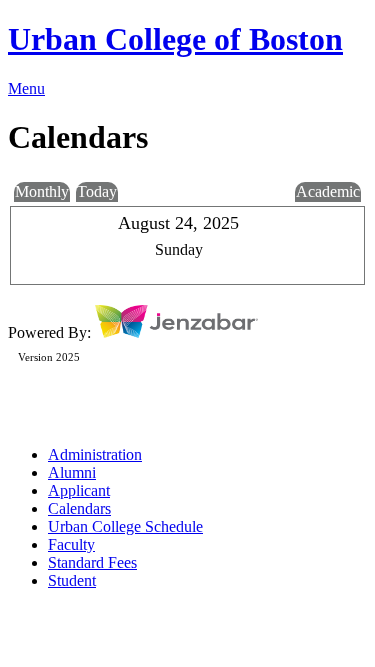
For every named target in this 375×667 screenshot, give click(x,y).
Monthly (42, 191)
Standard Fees (92, 562)
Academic (328, 191)
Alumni (72, 472)
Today (97, 191)
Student (72, 580)
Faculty (71, 544)
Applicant (79, 490)
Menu (26, 88)
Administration (95, 454)
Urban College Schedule (125, 526)
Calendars (79, 508)
